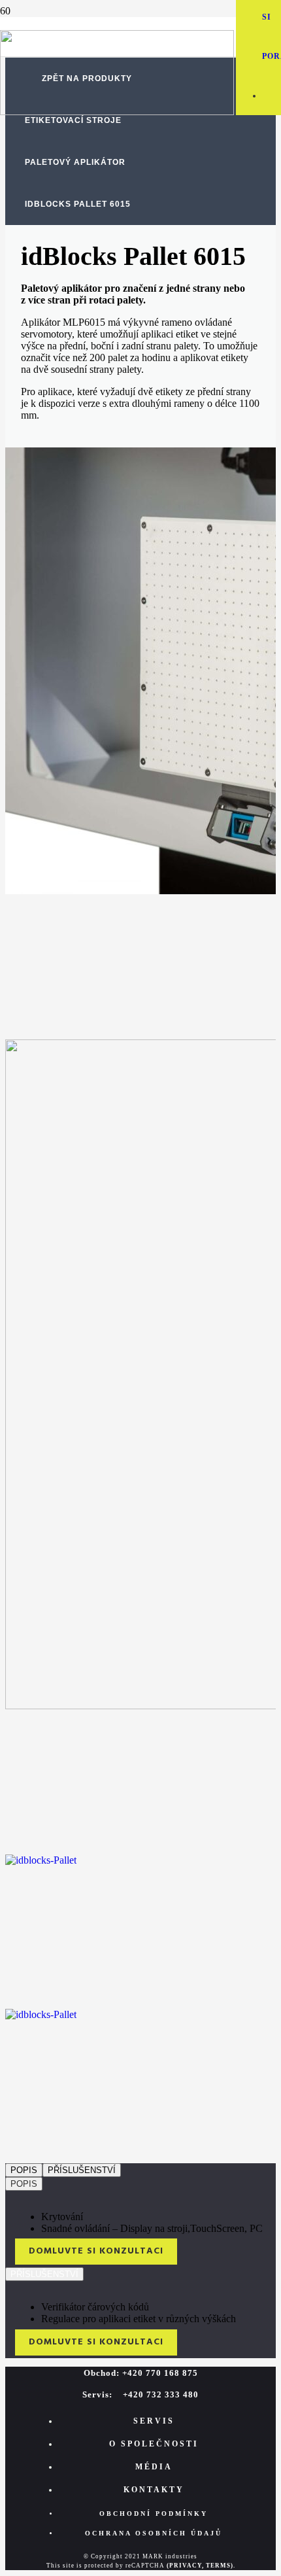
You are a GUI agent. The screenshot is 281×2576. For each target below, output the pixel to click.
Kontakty (154, 2490)
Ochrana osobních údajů (154, 2533)
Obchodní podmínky (154, 2514)
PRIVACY (186, 2566)
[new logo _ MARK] (117, 112)
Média (154, 2467)
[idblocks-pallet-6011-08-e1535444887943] (41, 2014)
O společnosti (154, 2444)
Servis (154, 2421)
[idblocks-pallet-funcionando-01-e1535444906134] (41, 1860)
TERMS (218, 2566)
